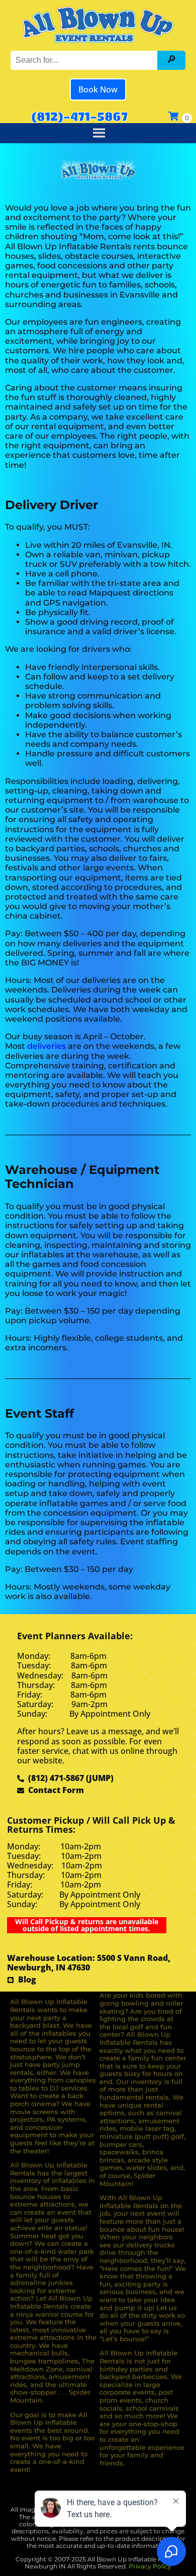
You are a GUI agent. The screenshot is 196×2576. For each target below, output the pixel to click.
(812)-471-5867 (79, 116)
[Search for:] (85, 60)
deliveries (46, 1046)
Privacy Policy (150, 2566)
